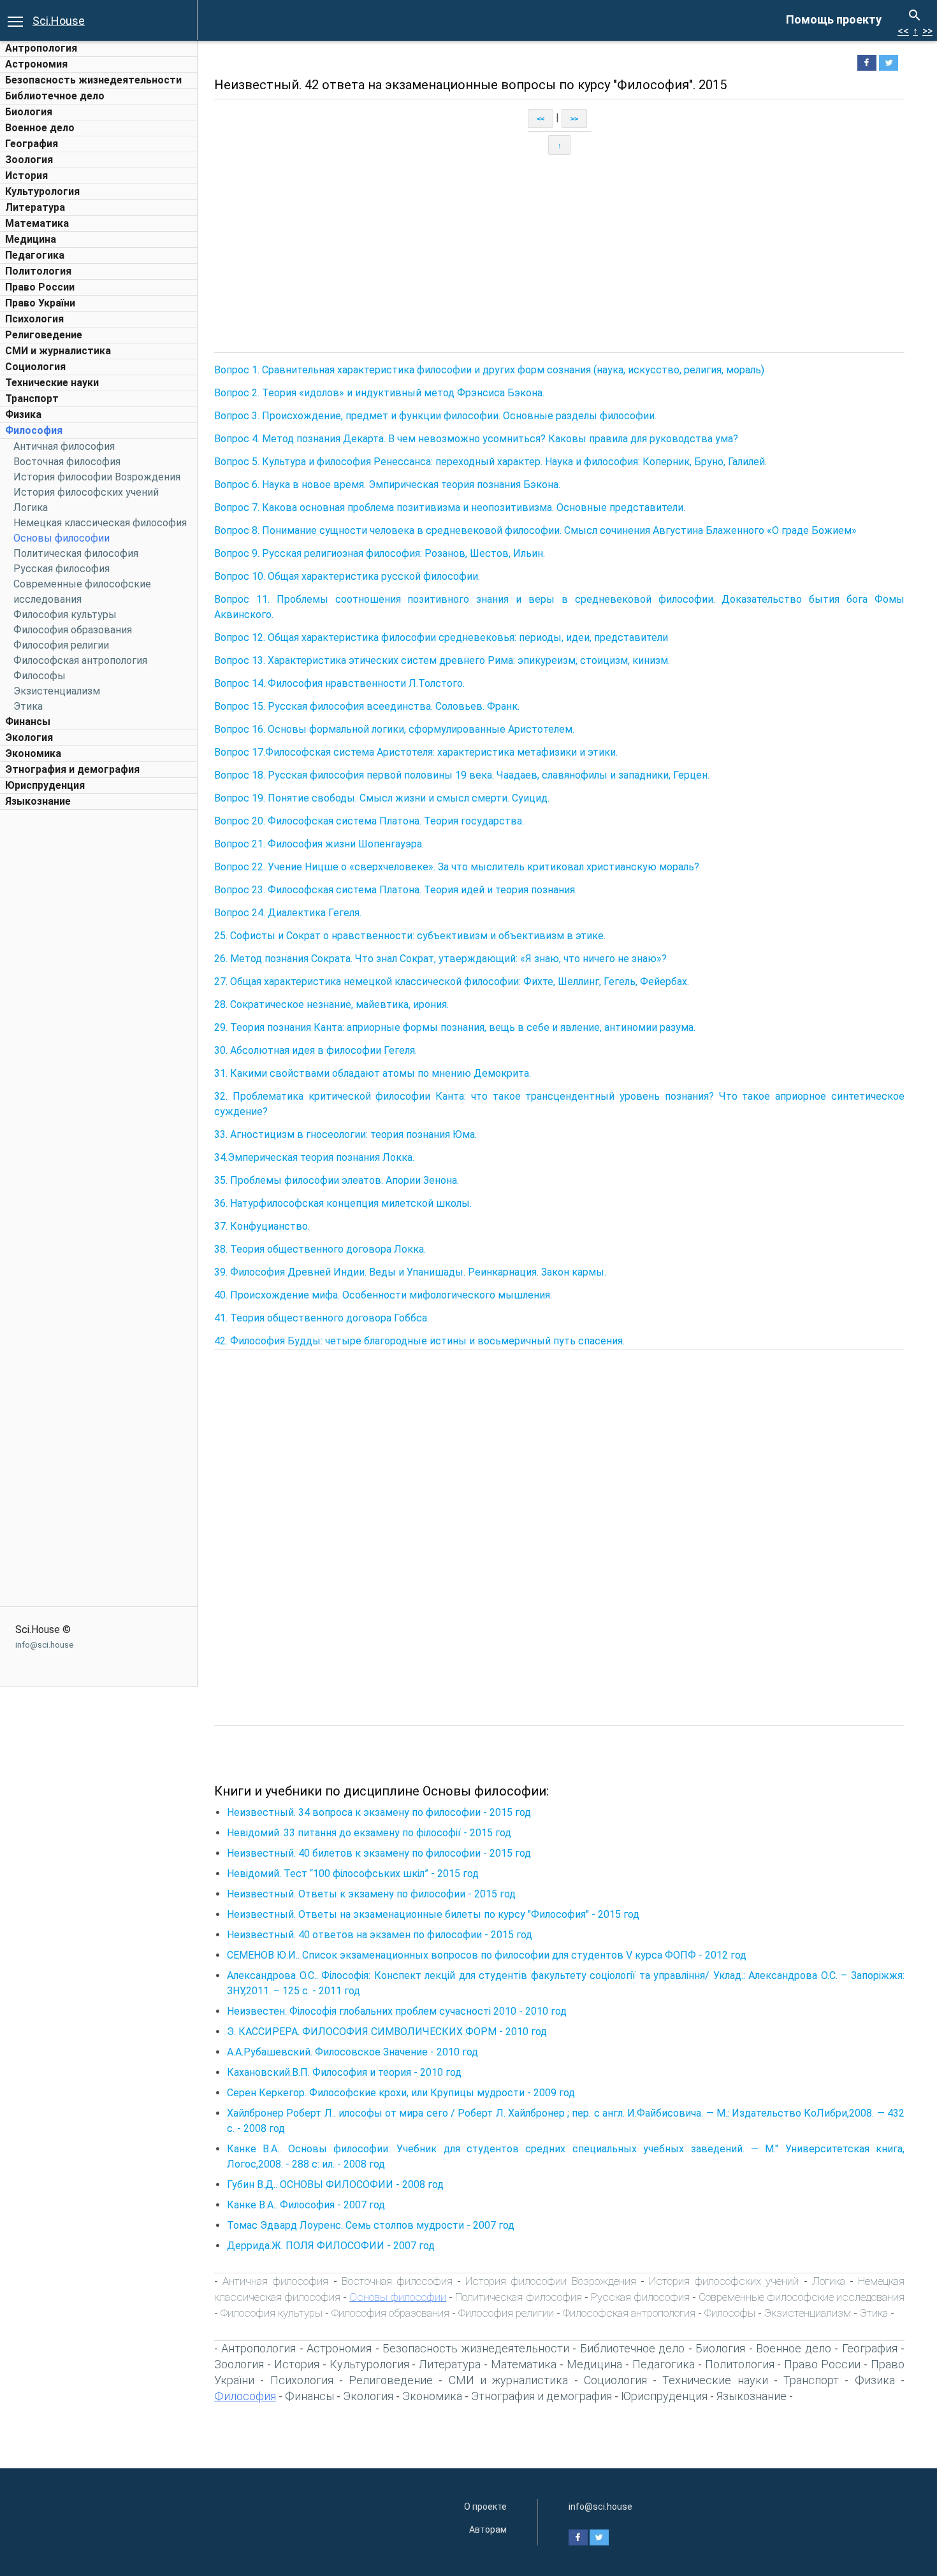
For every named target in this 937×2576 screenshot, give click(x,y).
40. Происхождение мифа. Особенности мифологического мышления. (383, 1295)
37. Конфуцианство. (262, 1226)
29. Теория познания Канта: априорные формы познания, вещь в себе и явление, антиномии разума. (455, 1027)
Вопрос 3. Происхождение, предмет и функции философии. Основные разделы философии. (435, 416)
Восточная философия (67, 462)
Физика (23, 414)
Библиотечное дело (55, 96)
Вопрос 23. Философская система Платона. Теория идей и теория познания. (396, 890)
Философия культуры (65, 615)
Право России (40, 287)
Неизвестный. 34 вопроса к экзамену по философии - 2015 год (379, 1812)
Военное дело (40, 128)
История (26, 176)
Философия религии (61, 645)
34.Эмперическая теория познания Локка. (314, 1157)
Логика (31, 507)
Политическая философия (76, 553)
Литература (35, 207)
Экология (29, 738)
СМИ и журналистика (58, 351)
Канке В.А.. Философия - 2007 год (306, 2205)
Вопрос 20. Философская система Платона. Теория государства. (369, 821)
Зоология (29, 160)
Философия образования (73, 630)
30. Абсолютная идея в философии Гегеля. (316, 1050)
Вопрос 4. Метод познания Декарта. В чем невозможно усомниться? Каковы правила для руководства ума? (476, 439)
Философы (40, 676)
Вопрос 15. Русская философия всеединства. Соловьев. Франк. (367, 706)
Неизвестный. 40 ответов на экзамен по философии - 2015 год (380, 1935)
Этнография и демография (72, 769)
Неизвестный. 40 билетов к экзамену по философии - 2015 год (379, 1853)
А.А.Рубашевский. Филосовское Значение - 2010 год (352, 2052)
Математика (37, 223)
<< (903, 31)
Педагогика (35, 255)
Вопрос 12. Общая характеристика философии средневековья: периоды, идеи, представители (441, 637)
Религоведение (44, 335)
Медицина (31, 239)
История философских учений (86, 492)
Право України (40, 303)
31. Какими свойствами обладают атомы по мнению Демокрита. (373, 1073)
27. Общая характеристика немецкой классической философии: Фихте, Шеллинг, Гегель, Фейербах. (452, 982)
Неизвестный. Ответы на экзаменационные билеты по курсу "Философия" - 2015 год (433, 1914)
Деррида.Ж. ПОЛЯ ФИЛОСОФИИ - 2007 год (331, 2246)
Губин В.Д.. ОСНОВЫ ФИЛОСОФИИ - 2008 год (335, 2184)
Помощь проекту (834, 19)
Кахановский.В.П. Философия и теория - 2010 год (344, 2072)
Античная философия (64, 446)
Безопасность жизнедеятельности (93, 80)
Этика (28, 706)
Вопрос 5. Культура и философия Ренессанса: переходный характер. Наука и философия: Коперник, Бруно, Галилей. (490, 462)
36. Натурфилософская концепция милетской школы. (343, 1203)
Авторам (488, 2529)
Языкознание (38, 801)
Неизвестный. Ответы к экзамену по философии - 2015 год (371, 1894)
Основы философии (62, 538)
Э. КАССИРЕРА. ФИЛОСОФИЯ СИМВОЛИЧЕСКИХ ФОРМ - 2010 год (387, 2032)
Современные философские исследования (802, 2297)
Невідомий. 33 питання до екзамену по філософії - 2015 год (369, 1833)
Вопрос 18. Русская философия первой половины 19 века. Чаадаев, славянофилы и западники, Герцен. (462, 775)
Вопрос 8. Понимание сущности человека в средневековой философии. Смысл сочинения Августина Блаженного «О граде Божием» (535, 530)
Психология (34, 319)
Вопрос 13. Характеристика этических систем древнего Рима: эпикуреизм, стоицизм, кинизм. (442, 660)
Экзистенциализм (57, 691)
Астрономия (36, 64)
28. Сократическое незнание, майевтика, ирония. (331, 1004)
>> (927, 31)
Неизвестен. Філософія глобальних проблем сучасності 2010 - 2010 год (397, 2011)
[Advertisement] (99, 1007)
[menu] (15, 20)
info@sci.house (44, 1645)
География (32, 144)
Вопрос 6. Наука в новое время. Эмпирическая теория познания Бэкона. (387, 485)
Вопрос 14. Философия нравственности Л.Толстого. (339, 683)
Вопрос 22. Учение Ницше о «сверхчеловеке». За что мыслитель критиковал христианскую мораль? (457, 867)
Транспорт (32, 399)
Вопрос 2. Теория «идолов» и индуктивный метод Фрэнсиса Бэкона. (379, 393)
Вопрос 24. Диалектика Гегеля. (288, 913)
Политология (38, 271)
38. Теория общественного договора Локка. (320, 1249)
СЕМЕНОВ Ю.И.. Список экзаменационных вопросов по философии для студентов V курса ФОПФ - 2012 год (487, 1955)
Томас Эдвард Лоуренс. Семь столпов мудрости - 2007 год (371, 2225)
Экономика (33, 753)
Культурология (42, 191)
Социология (35, 367)
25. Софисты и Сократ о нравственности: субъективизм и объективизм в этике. (410, 936)
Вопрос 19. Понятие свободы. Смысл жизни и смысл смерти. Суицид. (382, 798)
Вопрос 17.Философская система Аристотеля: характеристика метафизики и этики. (416, 752)
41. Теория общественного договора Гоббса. (322, 1318)
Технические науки (52, 383)
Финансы (28, 722)
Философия (34, 430)
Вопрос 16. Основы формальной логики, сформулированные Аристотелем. (394, 729)
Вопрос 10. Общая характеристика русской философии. (347, 576)
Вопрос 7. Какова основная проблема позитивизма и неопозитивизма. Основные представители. (450, 507)
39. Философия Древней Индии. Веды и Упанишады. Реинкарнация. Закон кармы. (410, 1272)
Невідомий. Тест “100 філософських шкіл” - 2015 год (353, 1874)
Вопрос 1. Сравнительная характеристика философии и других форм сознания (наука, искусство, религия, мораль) (489, 370)
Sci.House (59, 21)
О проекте (485, 2507)
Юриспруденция (45, 785)
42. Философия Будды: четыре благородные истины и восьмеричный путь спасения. (419, 1341)
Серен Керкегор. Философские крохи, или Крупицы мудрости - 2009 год (401, 2093)
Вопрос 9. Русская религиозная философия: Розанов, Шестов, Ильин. (380, 553)
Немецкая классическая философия (100, 523)
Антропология (41, 48)
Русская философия (62, 569)
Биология (29, 112)
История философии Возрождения (97, 477)
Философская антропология (80, 660)
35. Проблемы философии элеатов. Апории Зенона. (337, 1180)
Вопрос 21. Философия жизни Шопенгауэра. (319, 844)
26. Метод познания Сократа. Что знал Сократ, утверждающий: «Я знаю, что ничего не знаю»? (440, 959)
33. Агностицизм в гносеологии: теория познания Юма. (345, 1134)
